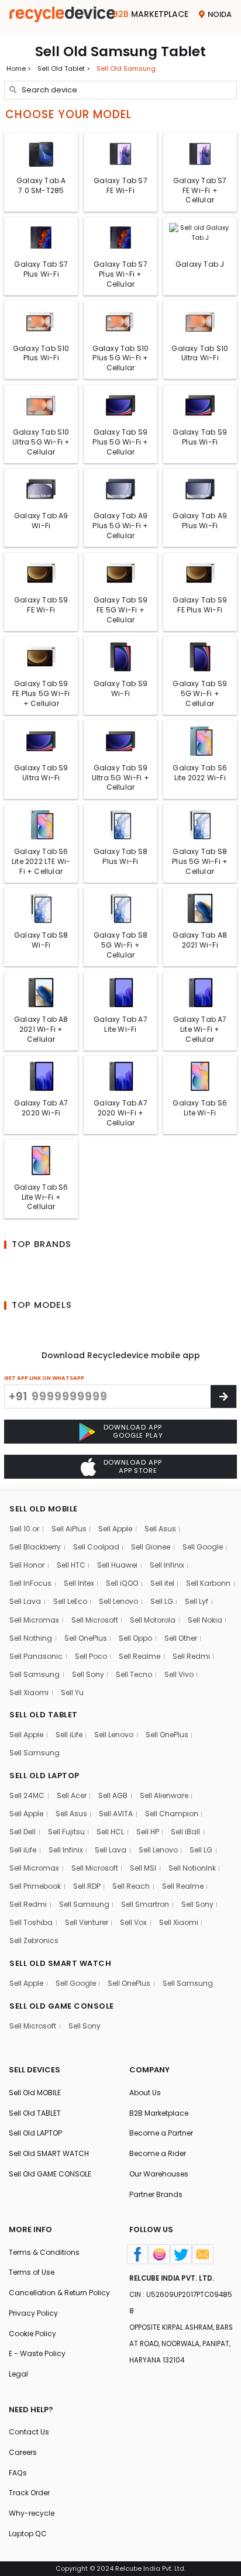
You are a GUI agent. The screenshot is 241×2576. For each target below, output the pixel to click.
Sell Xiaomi (29, 1692)
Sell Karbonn (208, 1583)
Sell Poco (91, 1656)
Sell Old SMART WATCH (49, 2153)
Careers (23, 2452)
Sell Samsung (35, 1674)
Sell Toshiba (31, 1922)
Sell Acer (72, 1795)
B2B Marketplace (159, 2113)
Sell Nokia (205, 1620)
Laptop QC (28, 2534)
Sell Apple (115, 1529)
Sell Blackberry (35, 1547)
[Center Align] (223, 1397)
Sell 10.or (24, 1529)
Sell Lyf (197, 1601)
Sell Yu (72, 1692)
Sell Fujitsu (66, 1832)
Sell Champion (172, 1814)
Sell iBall (185, 1832)
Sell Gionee (151, 1547)
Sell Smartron (145, 1904)
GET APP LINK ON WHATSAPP (44, 1378)
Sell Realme (140, 1656)
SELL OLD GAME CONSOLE (62, 2006)
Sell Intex (79, 1583)
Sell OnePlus (86, 1638)
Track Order (29, 2493)
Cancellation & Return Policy (59, 2293)
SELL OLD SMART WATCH (60, 1963)
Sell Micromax (34, 1620)
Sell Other (181, 1638)
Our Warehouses (159, 2174)
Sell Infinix (167, 1565)
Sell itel (162, 1583)
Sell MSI (143, 1868)
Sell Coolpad (96, 1547)
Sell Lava (25, 1601)
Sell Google (203, 1547)
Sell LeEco (70, 1601)
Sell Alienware (164, 1795)
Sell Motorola (153, 1620)
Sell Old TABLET (35, 2113)
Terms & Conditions (44, 2252)
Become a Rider (158, 2153)
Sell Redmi (191, 1656)
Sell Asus (160, 1529)
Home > (19, 68)
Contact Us (29, 2432)
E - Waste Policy (37, 2353)
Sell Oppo (135, 1638)
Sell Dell (23, 1832)
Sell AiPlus (69, 1529)
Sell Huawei (117, 1565)
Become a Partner (161, 2133)
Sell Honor (27, 1565)
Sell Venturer (87, 1922)
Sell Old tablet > (64, 68)
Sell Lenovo (118, 1601)
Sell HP (148, 1832)
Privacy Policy (33, 2313)
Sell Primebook (35, 1886)
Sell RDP (87, 1886)
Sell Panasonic (36, 1656)
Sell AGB (113, 1795)
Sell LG (162, 1601)
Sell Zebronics (34, 1940)
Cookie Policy (32, 2334)
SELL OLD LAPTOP (44, 1776)
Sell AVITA (116, 1814)
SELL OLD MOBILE (44, 1509)
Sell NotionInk (192, 1868)
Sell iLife (69, 1735)
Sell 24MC (27, 1795)
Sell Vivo (179, 1674)
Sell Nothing (31, 1638)
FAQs (18, 2473)
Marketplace (151, 14)
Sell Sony (88, 1674)
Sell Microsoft (95, 1620)
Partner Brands (156, 2194)
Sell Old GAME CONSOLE (50, 2174)
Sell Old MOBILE (35, 2093)
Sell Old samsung (126, 68)
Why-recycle (32, 2513)
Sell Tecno (134, 1674)
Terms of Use (32, 2272)
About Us (145, 2093)
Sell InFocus (30, 1583)
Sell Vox (133, 1922)
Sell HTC (71, 1565)
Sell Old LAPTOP (35, 2133)
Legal (18, 2374)
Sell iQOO (122, 1583)
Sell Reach (131, 1886)
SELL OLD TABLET (44, 1715)
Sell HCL (110, 1832)
